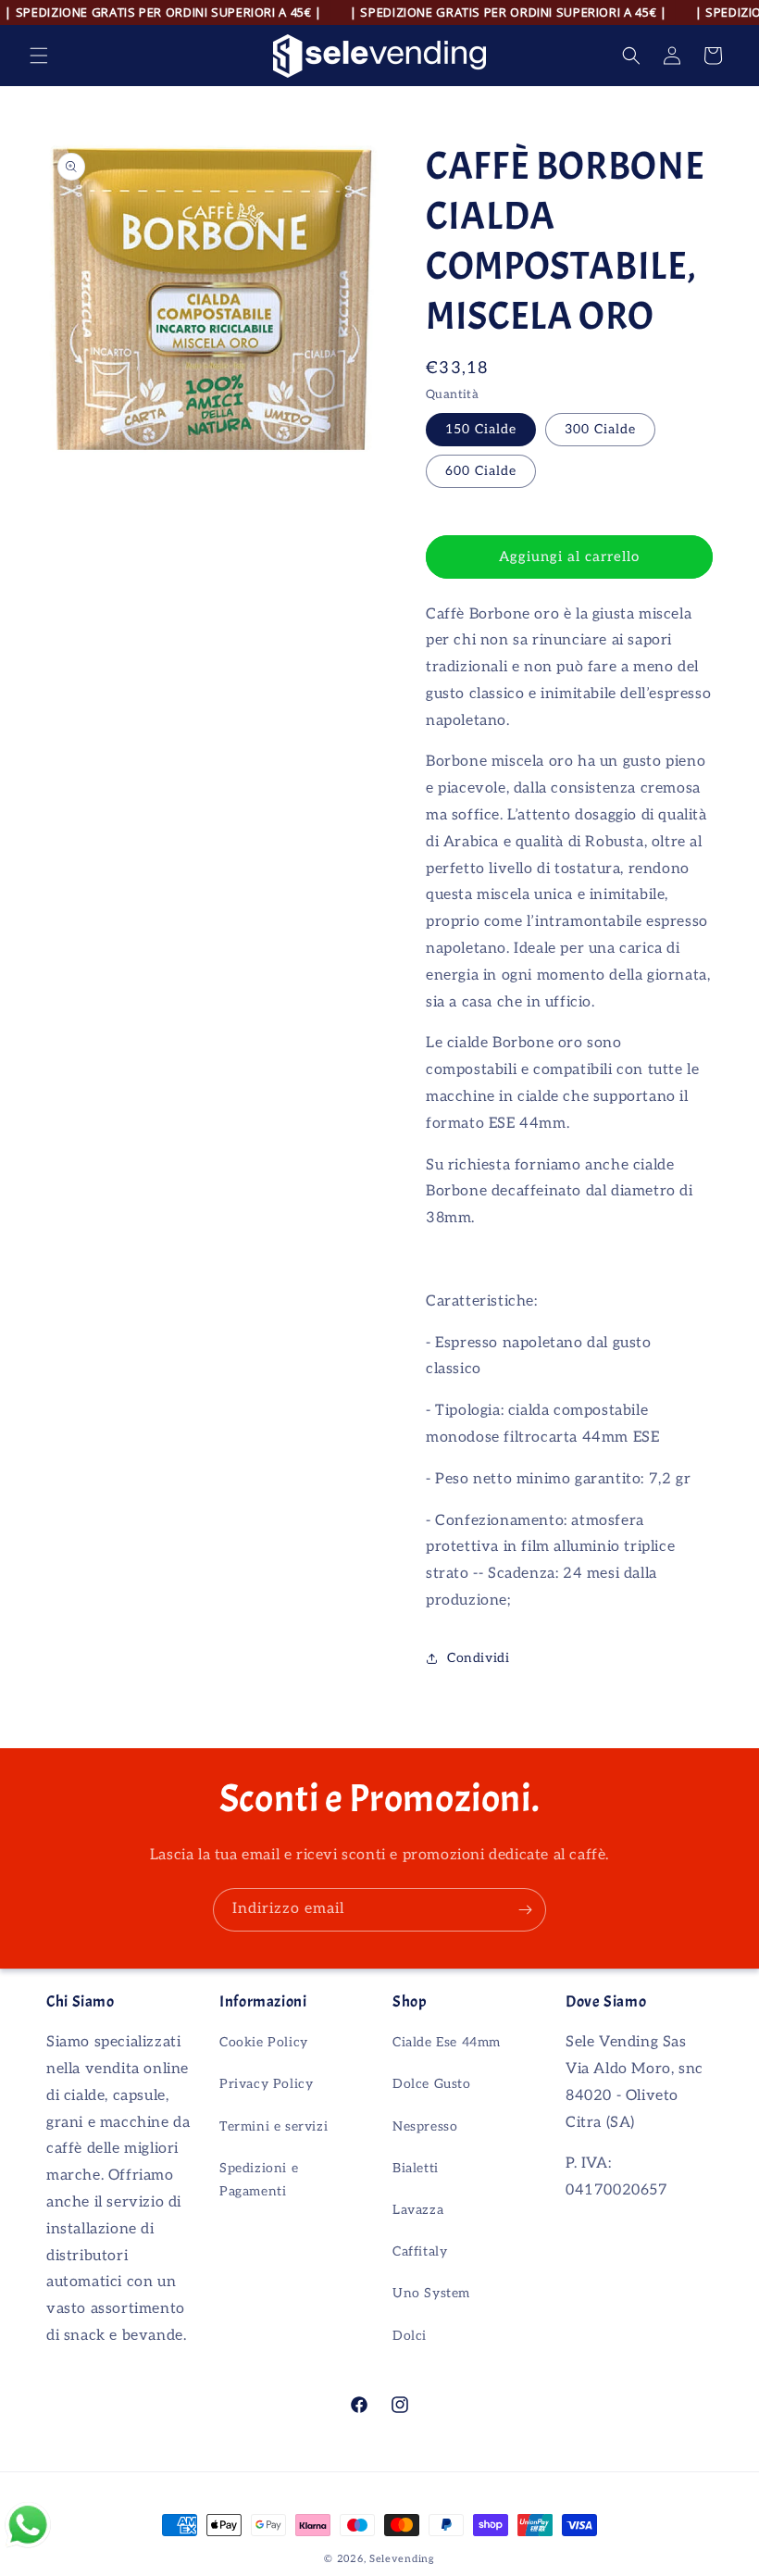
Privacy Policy (266, 2084)
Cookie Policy (264, 2042)
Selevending (402, 2559)
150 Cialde (481, 429)
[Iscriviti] (525, 1910)
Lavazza (418, 2210)
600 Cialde (481, 471)
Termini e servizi (274, 2126)
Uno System (431, 2293)
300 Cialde (600, 429)
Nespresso (425, 2126)
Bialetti (416, 2168)
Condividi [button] (478, 1658)
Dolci (410, 2336)
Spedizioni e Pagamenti (259, 2180)
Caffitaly (420, 2251)
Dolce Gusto (432, 2084)
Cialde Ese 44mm (447, 2042)
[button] (39, 56)
